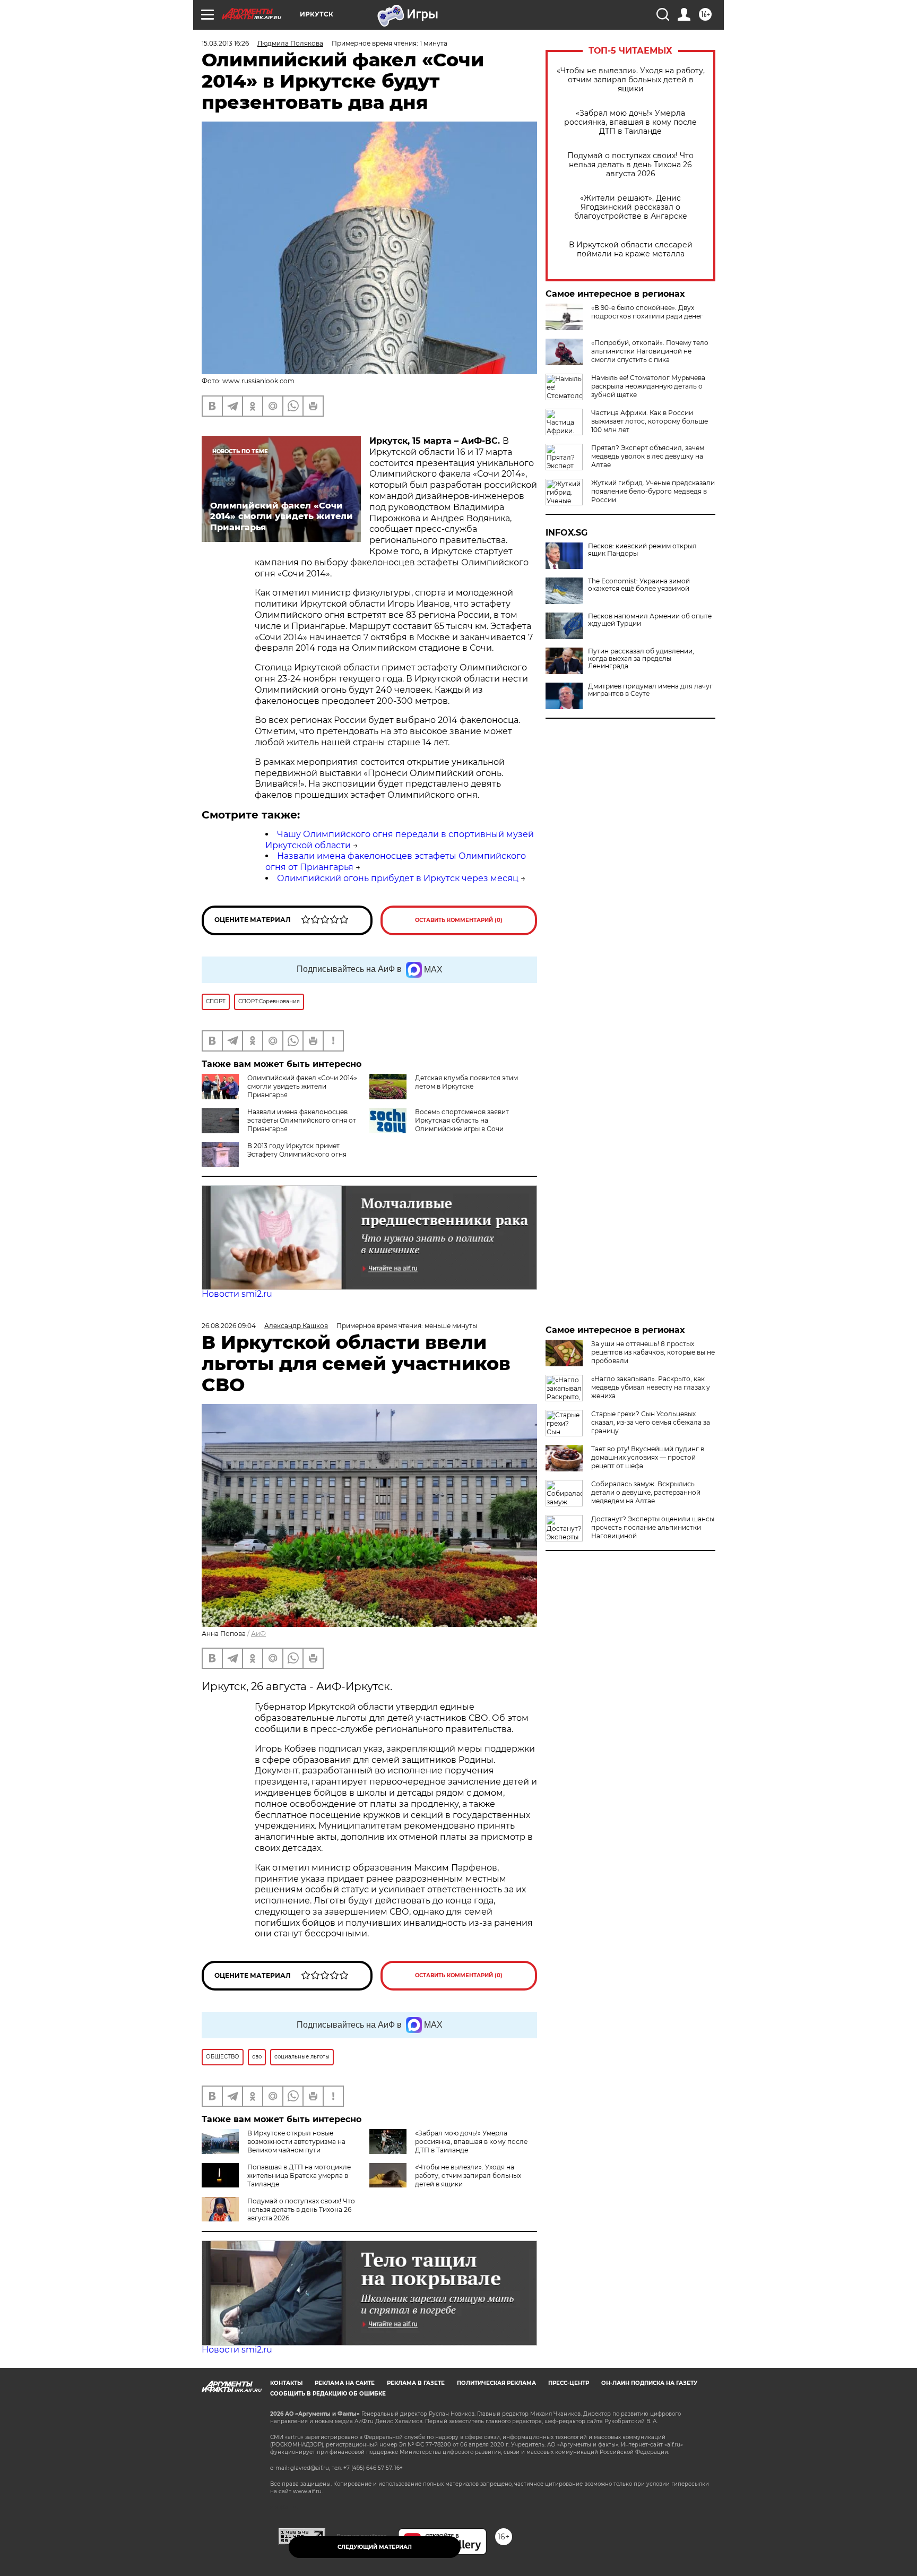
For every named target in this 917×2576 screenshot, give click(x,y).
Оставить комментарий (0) (459, 920)
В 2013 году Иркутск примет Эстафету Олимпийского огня (297, 1150)
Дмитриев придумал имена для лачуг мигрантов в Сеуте (650, 690)
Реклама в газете (416, 2383)
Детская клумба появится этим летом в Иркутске (466, 1082)
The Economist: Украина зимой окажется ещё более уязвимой (639, 585)
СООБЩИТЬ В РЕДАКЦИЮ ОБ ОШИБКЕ (328, 2394)
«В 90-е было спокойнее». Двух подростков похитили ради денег (647, 312)
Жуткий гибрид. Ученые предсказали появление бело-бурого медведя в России (653, 491)
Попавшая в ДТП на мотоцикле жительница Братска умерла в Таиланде (299, 2176)
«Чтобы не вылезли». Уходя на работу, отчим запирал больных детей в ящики (631, 80)
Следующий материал (375, 2547)
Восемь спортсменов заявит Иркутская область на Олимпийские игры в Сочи (462, 1120)
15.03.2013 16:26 (225, 43)
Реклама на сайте (345, 2383)
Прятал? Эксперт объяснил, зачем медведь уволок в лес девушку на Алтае (648, 456)
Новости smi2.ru (237, 1294)
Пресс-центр (569, 2383)
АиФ (258, 1634)
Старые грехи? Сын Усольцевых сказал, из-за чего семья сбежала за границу (651, 1422)
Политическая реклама (496, 2383)
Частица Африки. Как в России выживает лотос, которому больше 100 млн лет (650, 421)
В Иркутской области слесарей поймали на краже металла (631, 249)
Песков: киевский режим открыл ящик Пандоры (642, 550)
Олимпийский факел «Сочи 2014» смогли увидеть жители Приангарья (302, 1086)
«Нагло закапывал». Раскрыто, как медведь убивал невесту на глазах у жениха (651, 1387)
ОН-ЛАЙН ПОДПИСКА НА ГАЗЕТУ (649, 2383)
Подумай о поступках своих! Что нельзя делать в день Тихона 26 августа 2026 (630, 165)
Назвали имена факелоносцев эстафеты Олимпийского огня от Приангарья (302, 1120)
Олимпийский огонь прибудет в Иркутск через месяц (398, 878)
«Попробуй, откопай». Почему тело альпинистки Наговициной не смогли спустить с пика (650, 351)
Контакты (286, 2383)
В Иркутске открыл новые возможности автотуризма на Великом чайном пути (296, 2142)
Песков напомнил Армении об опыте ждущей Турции (650, 620)
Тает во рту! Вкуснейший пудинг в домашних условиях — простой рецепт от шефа (648, 1457)
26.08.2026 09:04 (229, 1326)
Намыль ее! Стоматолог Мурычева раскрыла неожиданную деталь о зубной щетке (648, 386)
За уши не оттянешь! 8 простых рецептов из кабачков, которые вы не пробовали (653, 1352)
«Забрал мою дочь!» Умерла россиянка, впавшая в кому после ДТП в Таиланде (630, 122)
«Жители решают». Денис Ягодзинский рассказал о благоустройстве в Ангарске (631, 207)
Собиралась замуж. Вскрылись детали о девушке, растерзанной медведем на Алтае (646, 1492)
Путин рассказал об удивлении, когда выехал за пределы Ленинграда (641, 659)
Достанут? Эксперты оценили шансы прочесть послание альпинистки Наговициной (653, 1527)
